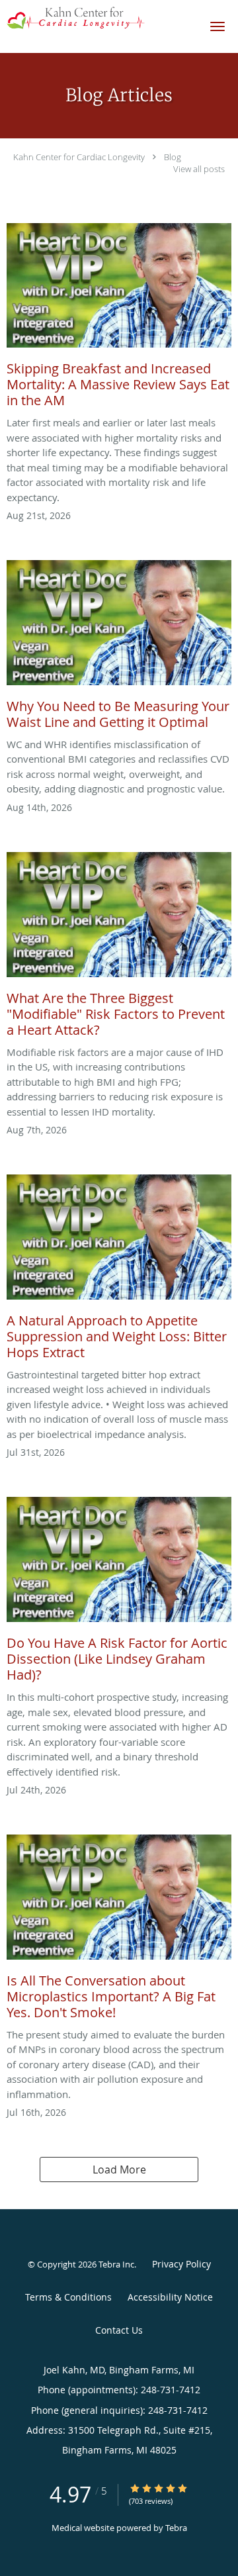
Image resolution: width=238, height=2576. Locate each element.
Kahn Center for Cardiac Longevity (79, 157)
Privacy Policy (181, 2264)
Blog (173, 157)
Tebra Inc (116, 2264)
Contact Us (119, 2330)
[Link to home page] (99, 18)
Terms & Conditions (68, 2297)
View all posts (199, 169)
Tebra (176, 2528)
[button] (218, 26)
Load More (119, 2170)
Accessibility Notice (170, 2297)
